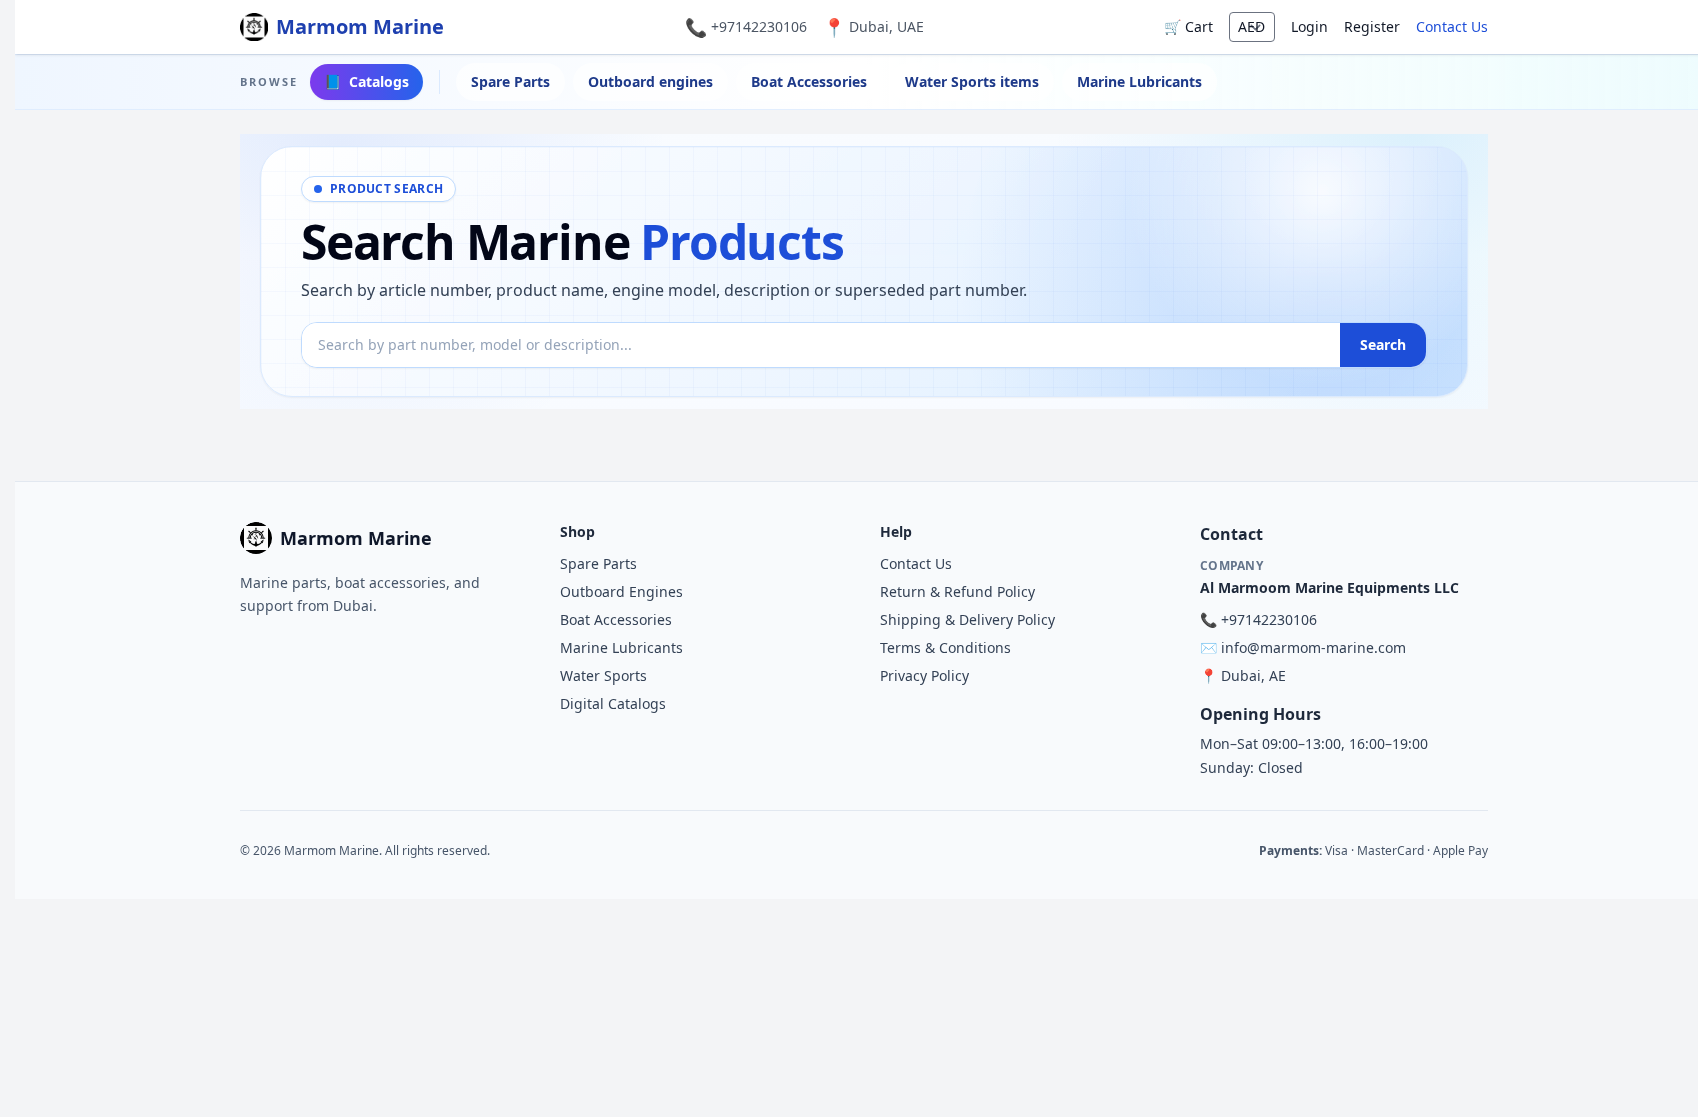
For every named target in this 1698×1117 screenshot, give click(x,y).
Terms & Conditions (945, 647)
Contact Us (1452, 26)
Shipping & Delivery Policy (967, 619)
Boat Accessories (809, 81)
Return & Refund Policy (957, 591)
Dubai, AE (1253, 675)
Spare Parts (510, 81)
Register (1372, 26)
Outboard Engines (621, 591)
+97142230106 (759, 26)
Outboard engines (650, 81)
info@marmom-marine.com (1313, 647)
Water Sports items (972, 81)
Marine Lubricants (1139, 81)
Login (1309, 26)
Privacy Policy (924, 675)
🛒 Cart (1188, 26)
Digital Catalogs (613, 703)
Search (1383, 344)
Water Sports (603, 675)
